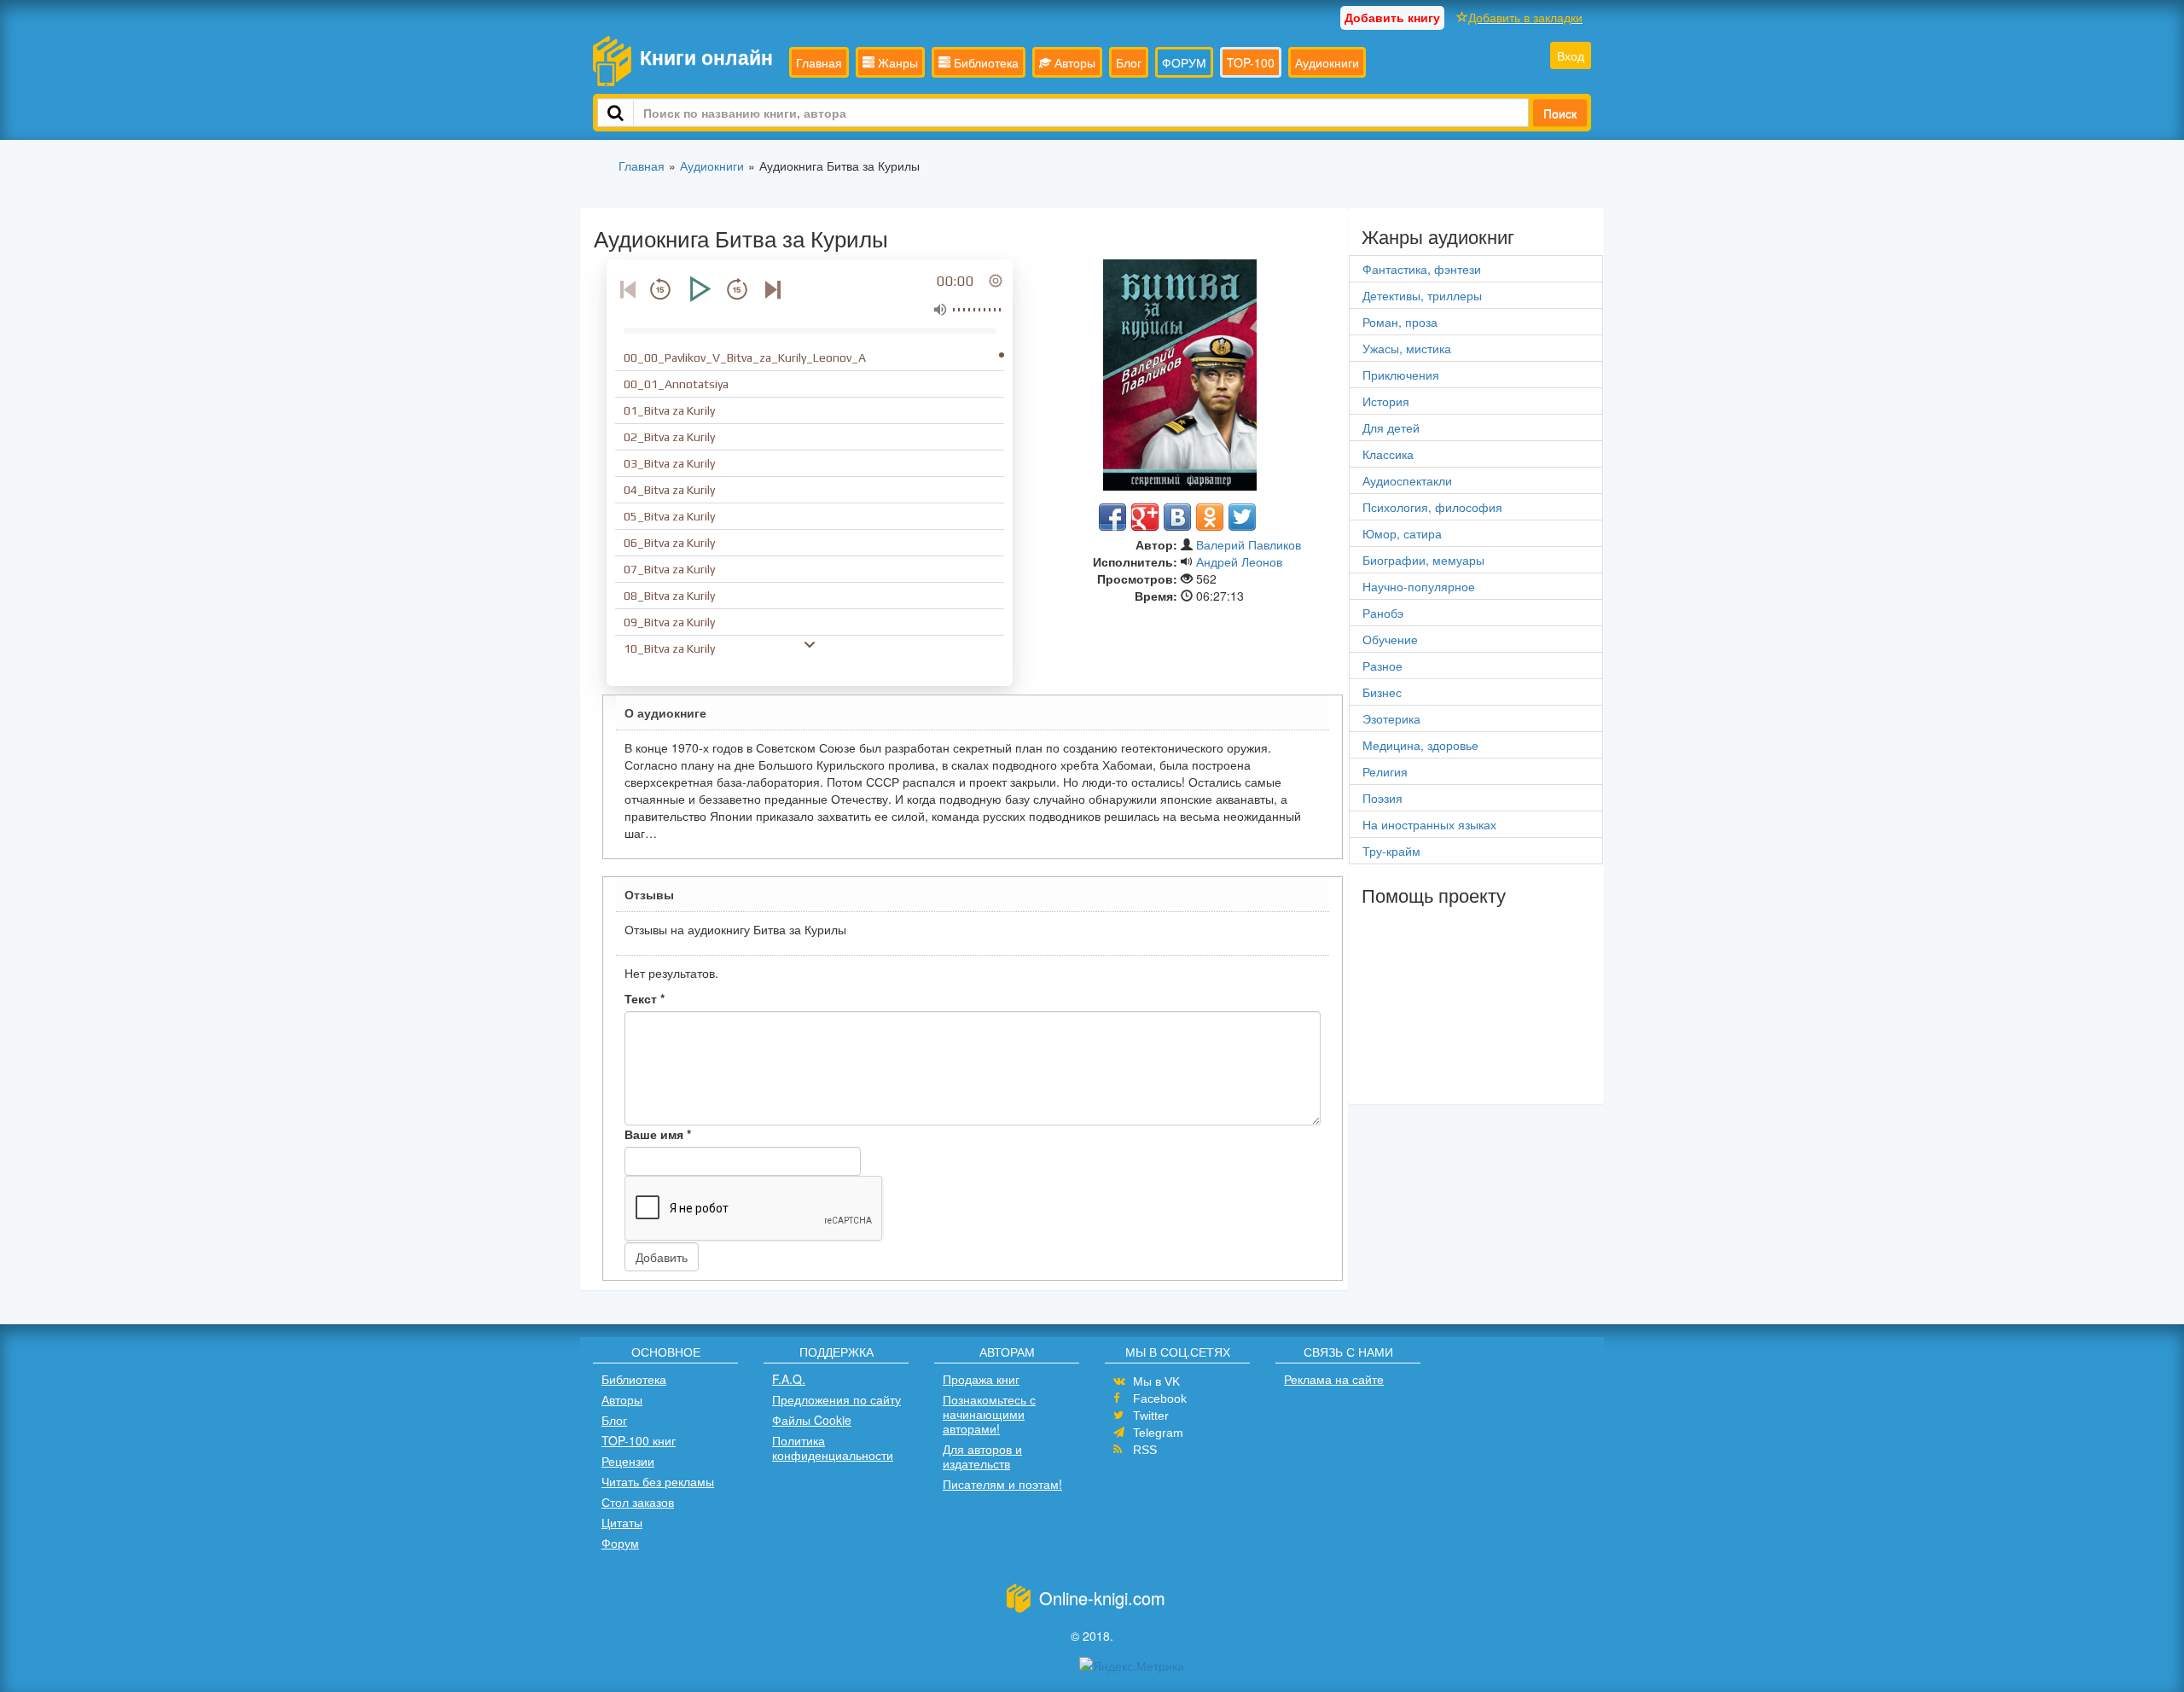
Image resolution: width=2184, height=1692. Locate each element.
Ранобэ (1383, 613)
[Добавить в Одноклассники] (1210, 517)
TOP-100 (1251, 62)
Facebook (1160, 1398)
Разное (1382, 666)
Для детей (1391, 427)
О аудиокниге (665, 712)
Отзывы (649, 894)
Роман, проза (1400, 322)
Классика (1388, 454)
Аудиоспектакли (1407, 480)
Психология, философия (1432, 507)
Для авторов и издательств (982, 1456)
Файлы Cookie (812, 1420)
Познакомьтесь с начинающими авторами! (989, 1414)
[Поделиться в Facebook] (1112, 517)
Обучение (1390, 639)
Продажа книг (981, 1379)
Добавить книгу (1392, 17)
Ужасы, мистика (1407, 348)
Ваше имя (658, 1134)
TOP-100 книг (639, 1440)
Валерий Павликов (1249, 544)
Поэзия (1382, 798)
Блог (1129, 62)
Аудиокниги (1327, 62)
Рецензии (628, 1461)
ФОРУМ (1184, 62)
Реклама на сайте (1334, 1379)
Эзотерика (1391, 718)
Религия (1385, 771)
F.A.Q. (789, 1379)
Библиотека (985, 62)
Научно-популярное (1419, 586)
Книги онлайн (706, 57)
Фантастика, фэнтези (1422, 269)
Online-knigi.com (1102, 1598)
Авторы (1073, 62)
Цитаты (622, 1522)
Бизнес (1382, 692)
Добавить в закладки (1525, 17)
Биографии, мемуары (1423, 560)
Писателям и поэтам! (1002, 1484)
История (1386, 401)
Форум (620, 1543)
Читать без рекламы (658, 1481)
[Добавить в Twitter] (1242, 517)
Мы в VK (1156, 1381)
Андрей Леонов (1239, 561)
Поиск (1560, 113)
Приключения (1401, 375)
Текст (645, 998)
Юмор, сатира (1402, 533)
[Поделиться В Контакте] (1177, 517)
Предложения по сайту (836, 1399)
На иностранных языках (1429, 824)
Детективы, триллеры (1422, 295)
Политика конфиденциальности (833, 1448)
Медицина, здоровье (1420, 745)
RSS (1145, 1450)
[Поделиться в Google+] (1145, 517)
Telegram (1158, 1433)
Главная (819, 62)
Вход (1571, 55)
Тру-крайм (1391, 851)
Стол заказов (638, 1502)
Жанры (896, 62)
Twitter (1151, 1416)
